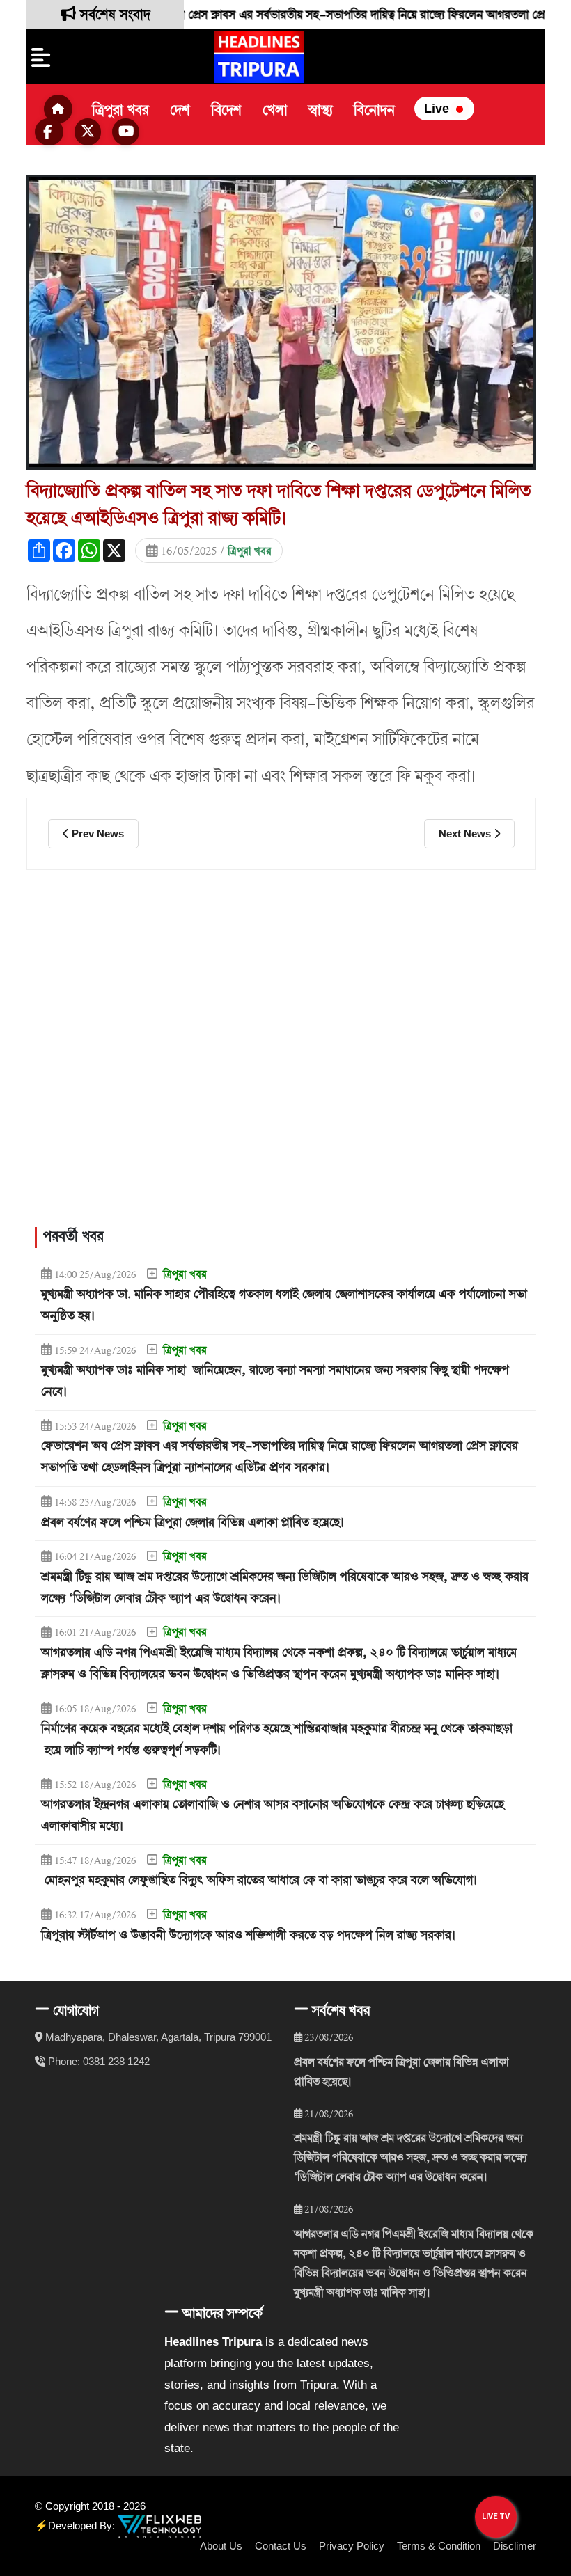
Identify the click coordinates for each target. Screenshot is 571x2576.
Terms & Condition (439, 2546)
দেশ (180, 111)
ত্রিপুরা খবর (120, 111)
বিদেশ (226, 111)
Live (438, 109)
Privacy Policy (352, 2546)
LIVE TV (496, 2516)
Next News (466, 833)
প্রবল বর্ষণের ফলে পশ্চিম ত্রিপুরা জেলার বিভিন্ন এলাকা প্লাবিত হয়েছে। (401, 2072)
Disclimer (515, 2546)
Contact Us (281, 2546)
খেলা (275, 111)
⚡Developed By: (76, 2526)
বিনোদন (374, 111)
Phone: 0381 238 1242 (99, 2061)
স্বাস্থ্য (321, 111)
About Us (221, 2546)
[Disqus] (281, 1047)
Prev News (96, 833)
